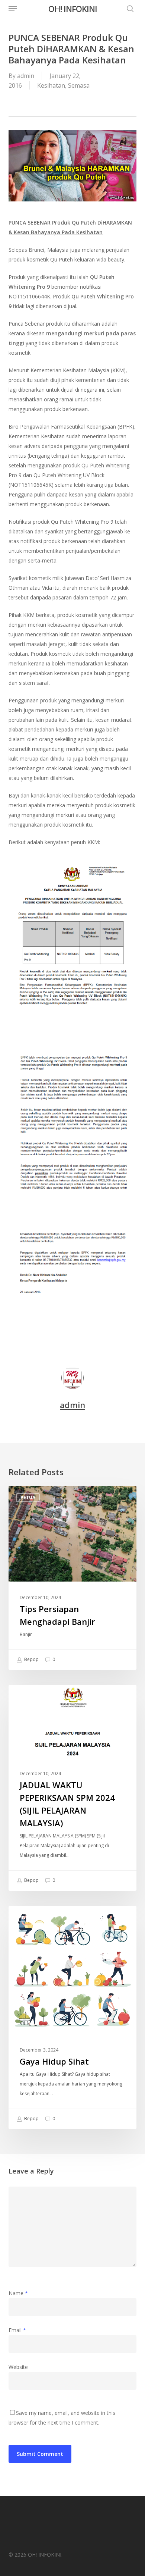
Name (18, 2293)
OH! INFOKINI (73, 9)
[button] (13, 9)
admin (26, 76)
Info (26, 1697)
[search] (128, 9)
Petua (28, 1497)
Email (17, 2330)
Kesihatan (51, 85)
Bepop (31, 1660)
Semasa (79, 85)
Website (18, 2367)
